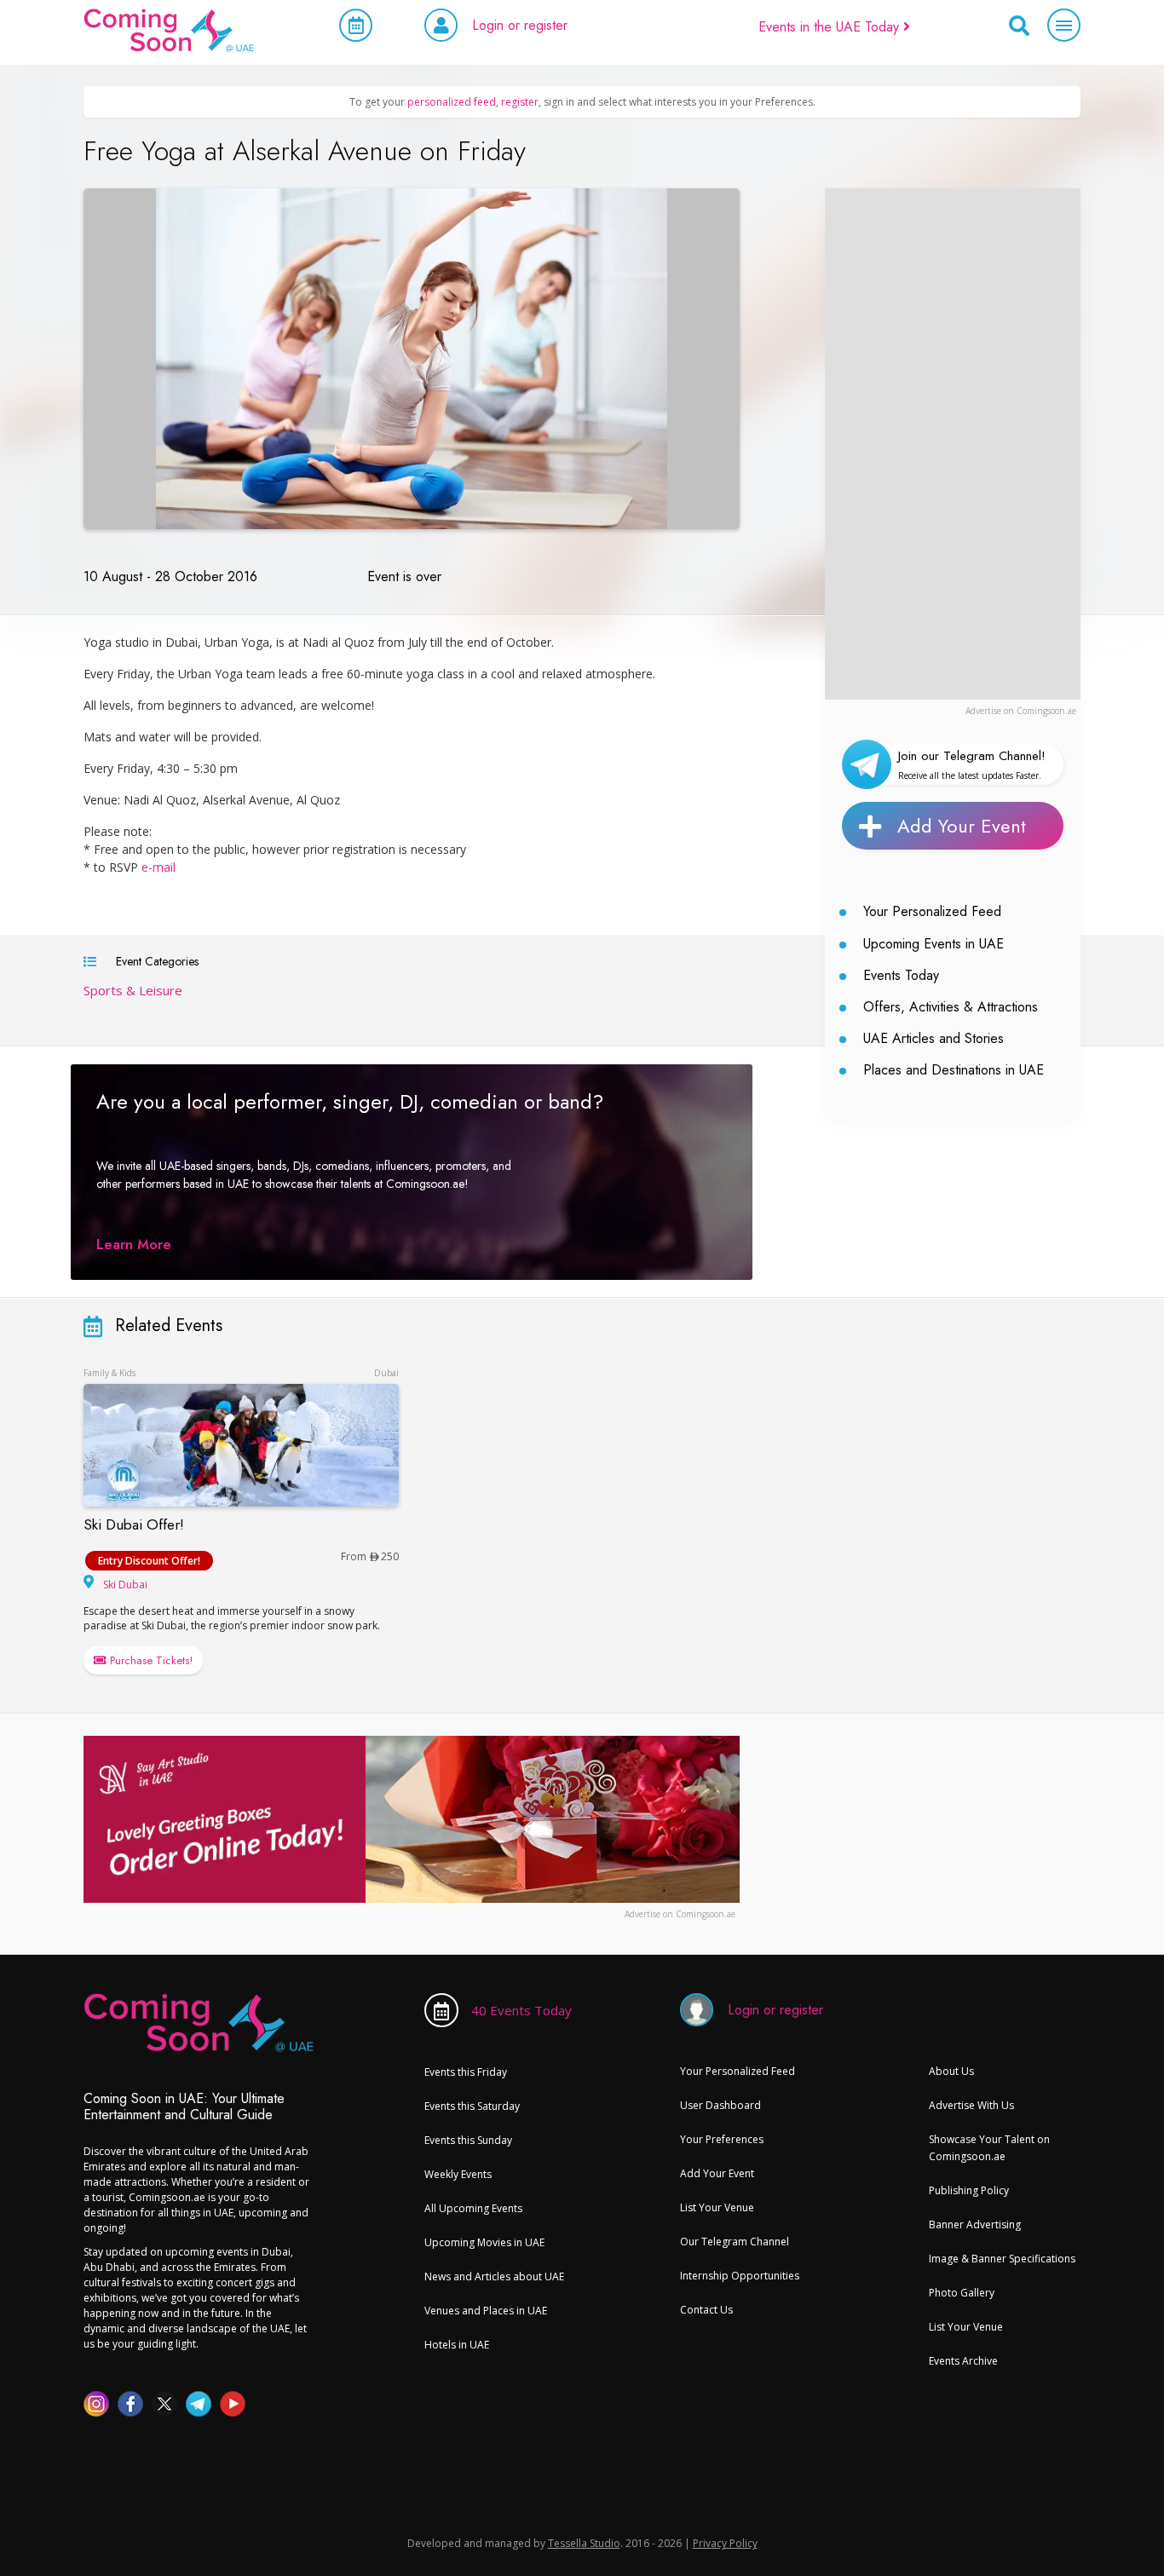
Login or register (520, 25)
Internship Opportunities (740, 2276)
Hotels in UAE (457, 2345)
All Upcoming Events (473, 2208)
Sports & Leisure (133, 990)
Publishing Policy (969, 2190)
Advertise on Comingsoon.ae (1021, 711)
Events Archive (963, 2361)
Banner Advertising (975, 2224)
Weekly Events (458, 2174)
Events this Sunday (468, 2140)
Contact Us (706, 2310)
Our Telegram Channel (735, 2242)
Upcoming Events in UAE (934, 944)
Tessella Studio (584, 2543)
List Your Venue (717, 2207)
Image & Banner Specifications (1002, 2259)
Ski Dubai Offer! (134, 1524)
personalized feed (452, 102)
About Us (951, 2071)
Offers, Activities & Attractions (951, 1007)
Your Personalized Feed (932, 911)
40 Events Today (521, 2010)
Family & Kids (109, 1373)
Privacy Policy (725, 2543)
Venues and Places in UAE (486, 2311)
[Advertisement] (953, 444)
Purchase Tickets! (150, 1660)
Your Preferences (722, 2139)
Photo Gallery (962, 2293)
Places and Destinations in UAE (954, 1070)
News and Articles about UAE (494, 2276)
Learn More (134, 1245)
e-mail (158, 867)
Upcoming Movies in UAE (484, 2242)
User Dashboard (720, 2105)
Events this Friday (466, 2072)
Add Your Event (962, 826)
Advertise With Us (971, 2105)
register (520, 102)
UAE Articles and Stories (934, 1038)
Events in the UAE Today (831, 27)
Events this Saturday (472, 2106)
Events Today (901, 975)
